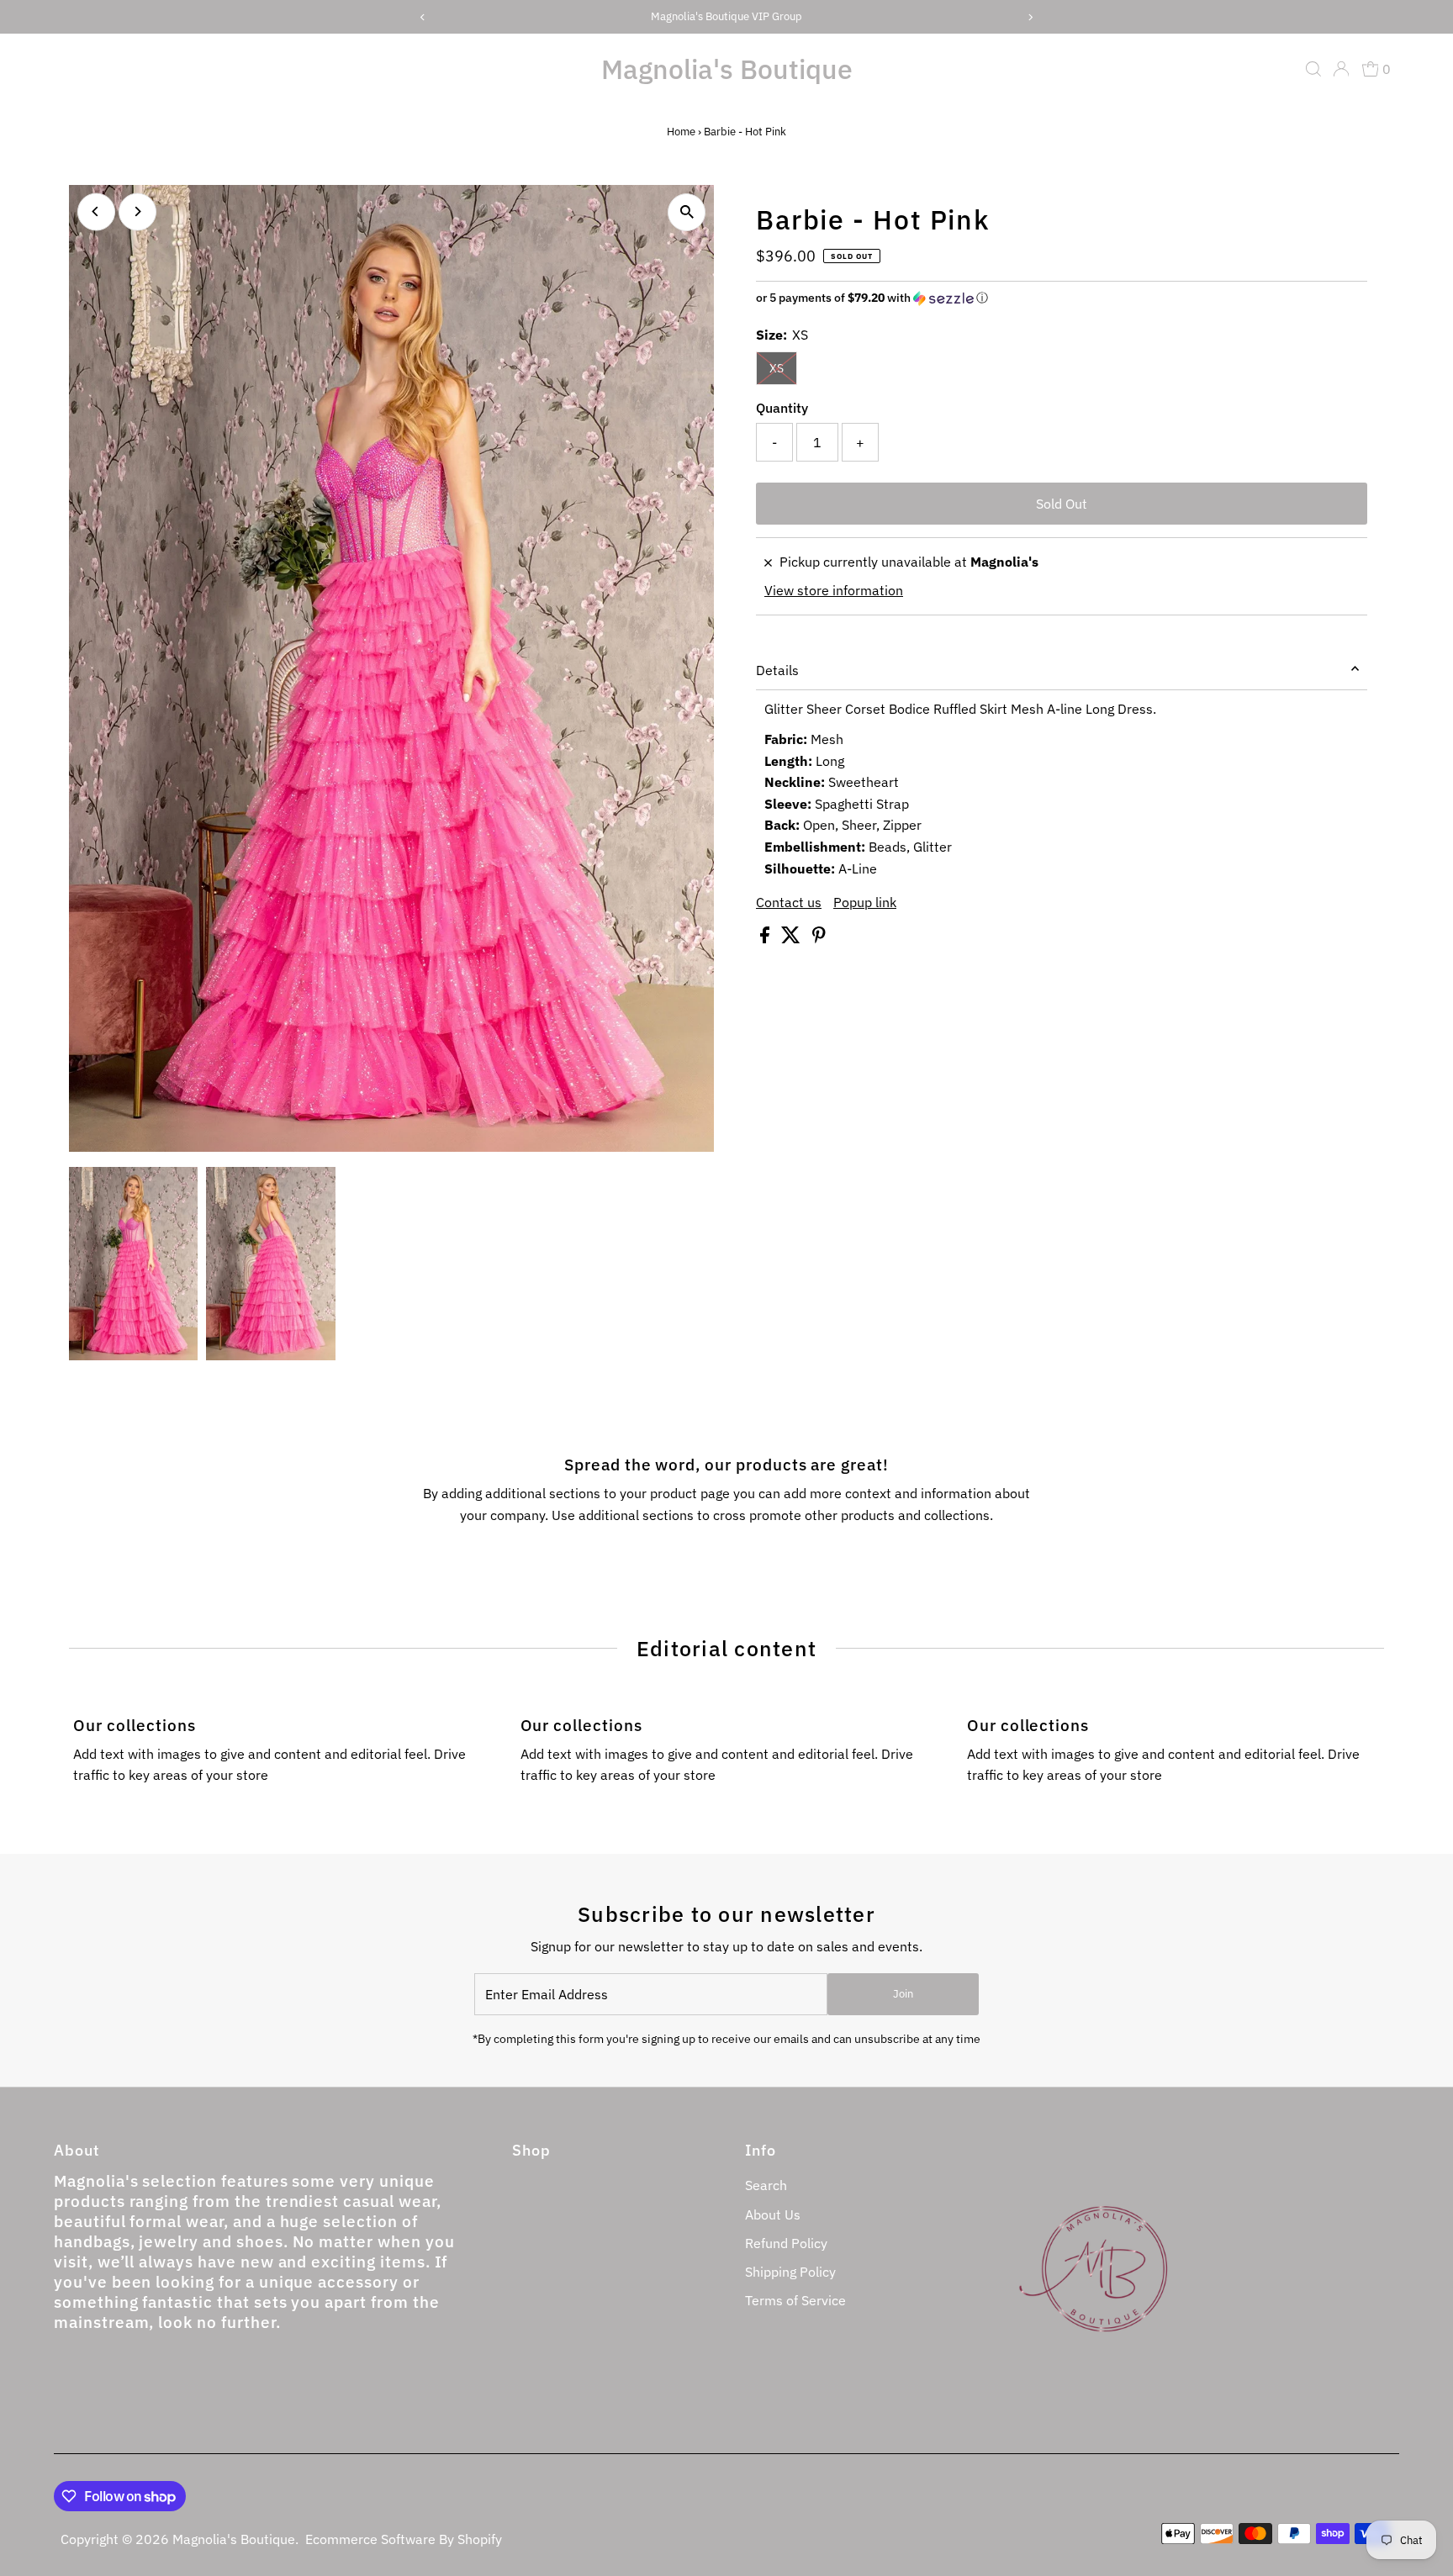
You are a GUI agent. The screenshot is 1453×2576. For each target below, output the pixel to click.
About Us (773, 2214)
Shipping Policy (790, 2272)
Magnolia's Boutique (727, 69)
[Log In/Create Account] (1341, 69)
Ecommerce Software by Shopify (404, 2539)
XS (777, 368)
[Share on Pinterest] (819, 938)
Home (681, 132)
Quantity (782, 408)
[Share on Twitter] (793, 938)
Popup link (865, 902)
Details (777, 670)
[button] (1062, 298)
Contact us (789, 902)
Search (766, 2185)
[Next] (137, 211)
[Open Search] (1313, 69)
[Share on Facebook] (766, 938)
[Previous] (96, 211)
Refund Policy (786, 2243)
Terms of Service (795, 2300)
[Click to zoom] (687, 212)
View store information (834, 590)
